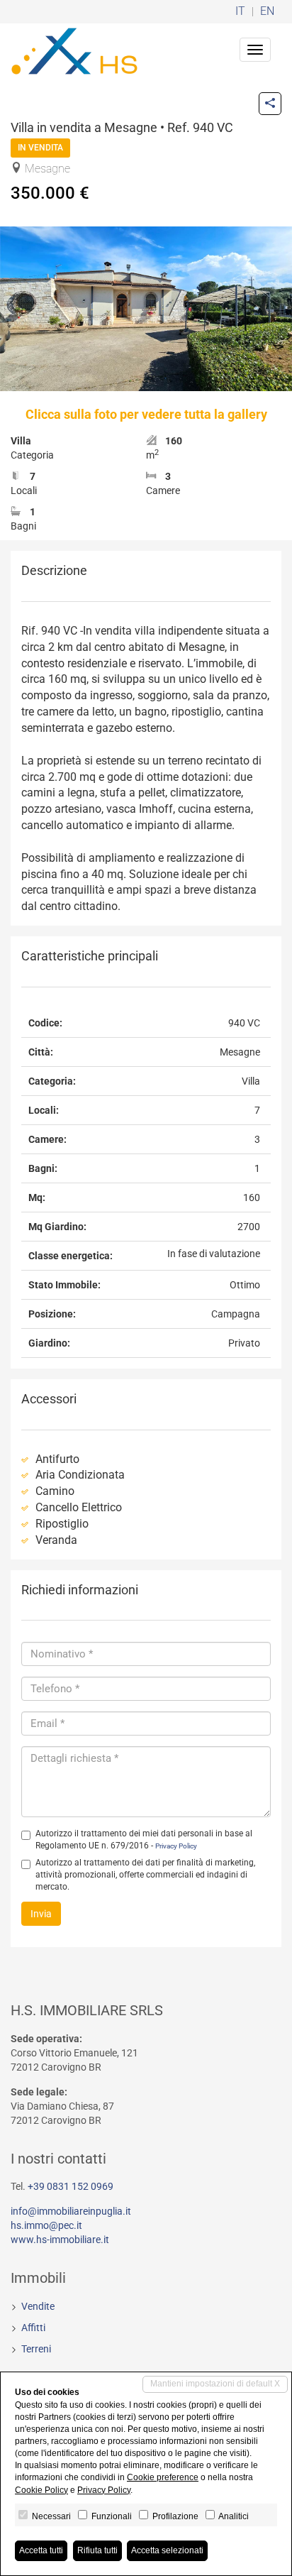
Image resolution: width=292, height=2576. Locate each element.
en (267, 12)
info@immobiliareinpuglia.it (71, 2211)
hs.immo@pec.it (46, 2225)
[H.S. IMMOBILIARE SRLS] (74, 50)
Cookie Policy (41, 2490)
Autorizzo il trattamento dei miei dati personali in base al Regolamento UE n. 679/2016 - (144, 1840)
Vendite (38, 2306)
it (240, 12)
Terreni (36, 2349)
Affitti (33, 2328)
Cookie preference (163, 2477)
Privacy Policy (176, 1846)
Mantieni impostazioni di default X (215, 2384)
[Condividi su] (270, 104)
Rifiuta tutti (97, 2550)
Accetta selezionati (167, 2550)
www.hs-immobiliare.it (60, 2240)
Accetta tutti (41, 2550)
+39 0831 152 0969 (71, 2186)
